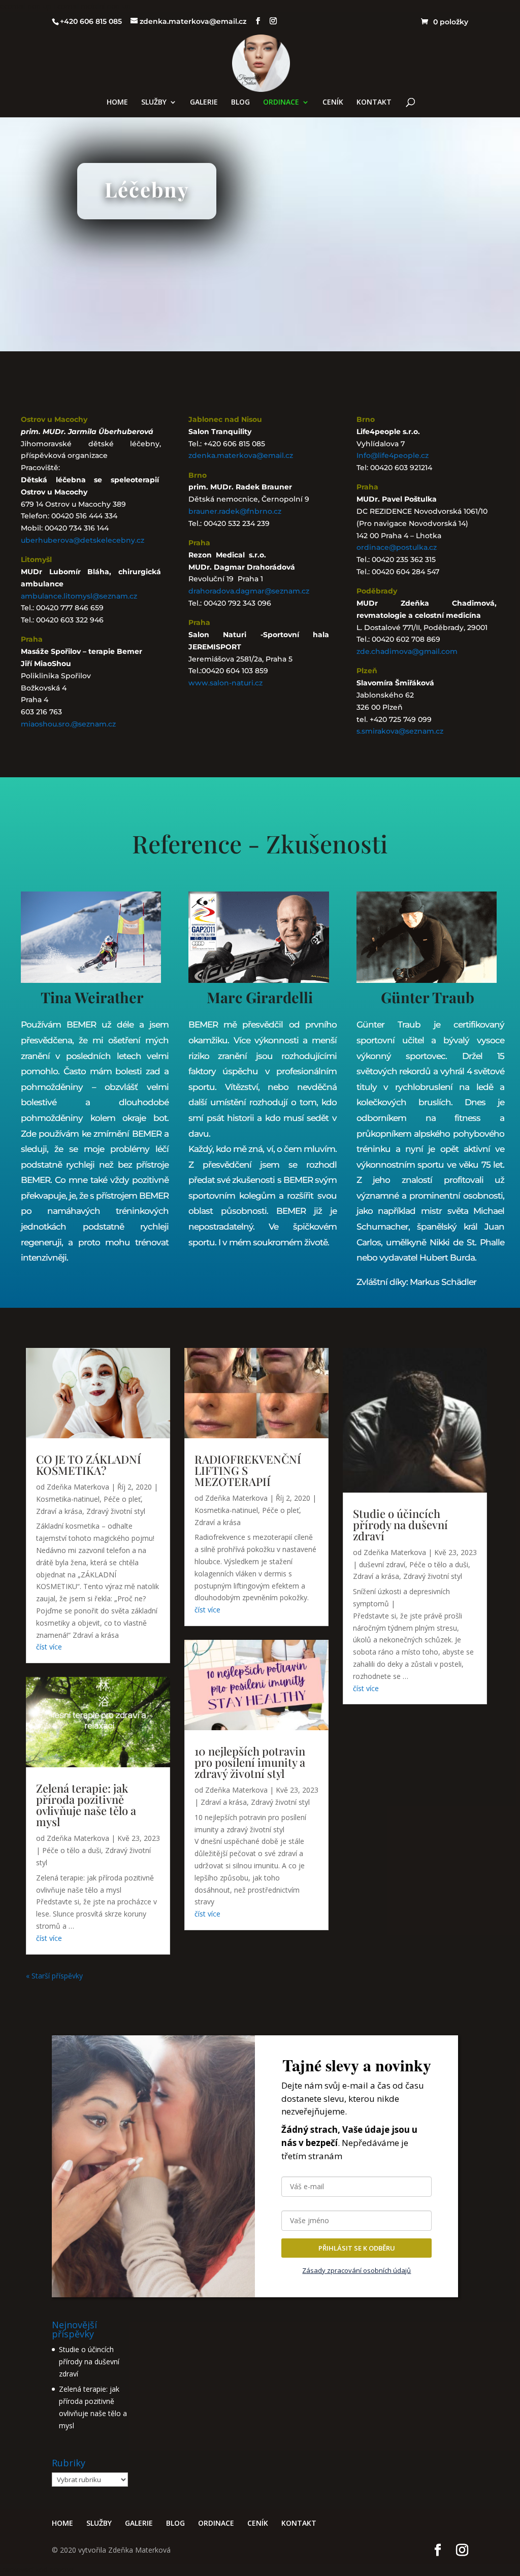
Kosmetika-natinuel (68, 1499)
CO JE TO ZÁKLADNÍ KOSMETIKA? (89, 1465)
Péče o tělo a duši (72, 1850)
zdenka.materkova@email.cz (241, 455)
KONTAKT (374, 103)
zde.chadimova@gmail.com (407, 651)
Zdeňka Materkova (78, 1487)
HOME (117, 103)
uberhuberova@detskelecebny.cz (83, 540)
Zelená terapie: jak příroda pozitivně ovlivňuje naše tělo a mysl (86, 1805)
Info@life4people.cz (393, 455)
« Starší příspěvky (54, 1976)
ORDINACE (281, 103)
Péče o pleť (122, 1499)
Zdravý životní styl (116, 1511)
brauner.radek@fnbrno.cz (235, 511)
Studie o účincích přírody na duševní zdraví (400, 1525)
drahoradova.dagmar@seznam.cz (249, 591)
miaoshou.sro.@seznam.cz (68, 724)
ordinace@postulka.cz (397, 547)
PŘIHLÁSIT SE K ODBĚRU (357, 2248)
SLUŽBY (154, 103)
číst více (49, 1647)
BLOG (240, 103)
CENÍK (333, 103)
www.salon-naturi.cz (225, 683)
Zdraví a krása (59, 1511)
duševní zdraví (382, 1564)
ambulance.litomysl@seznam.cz (79, 596)
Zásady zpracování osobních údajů (356, 2270)
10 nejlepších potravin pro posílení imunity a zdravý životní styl (250, 1762)
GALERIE (204, 103)
